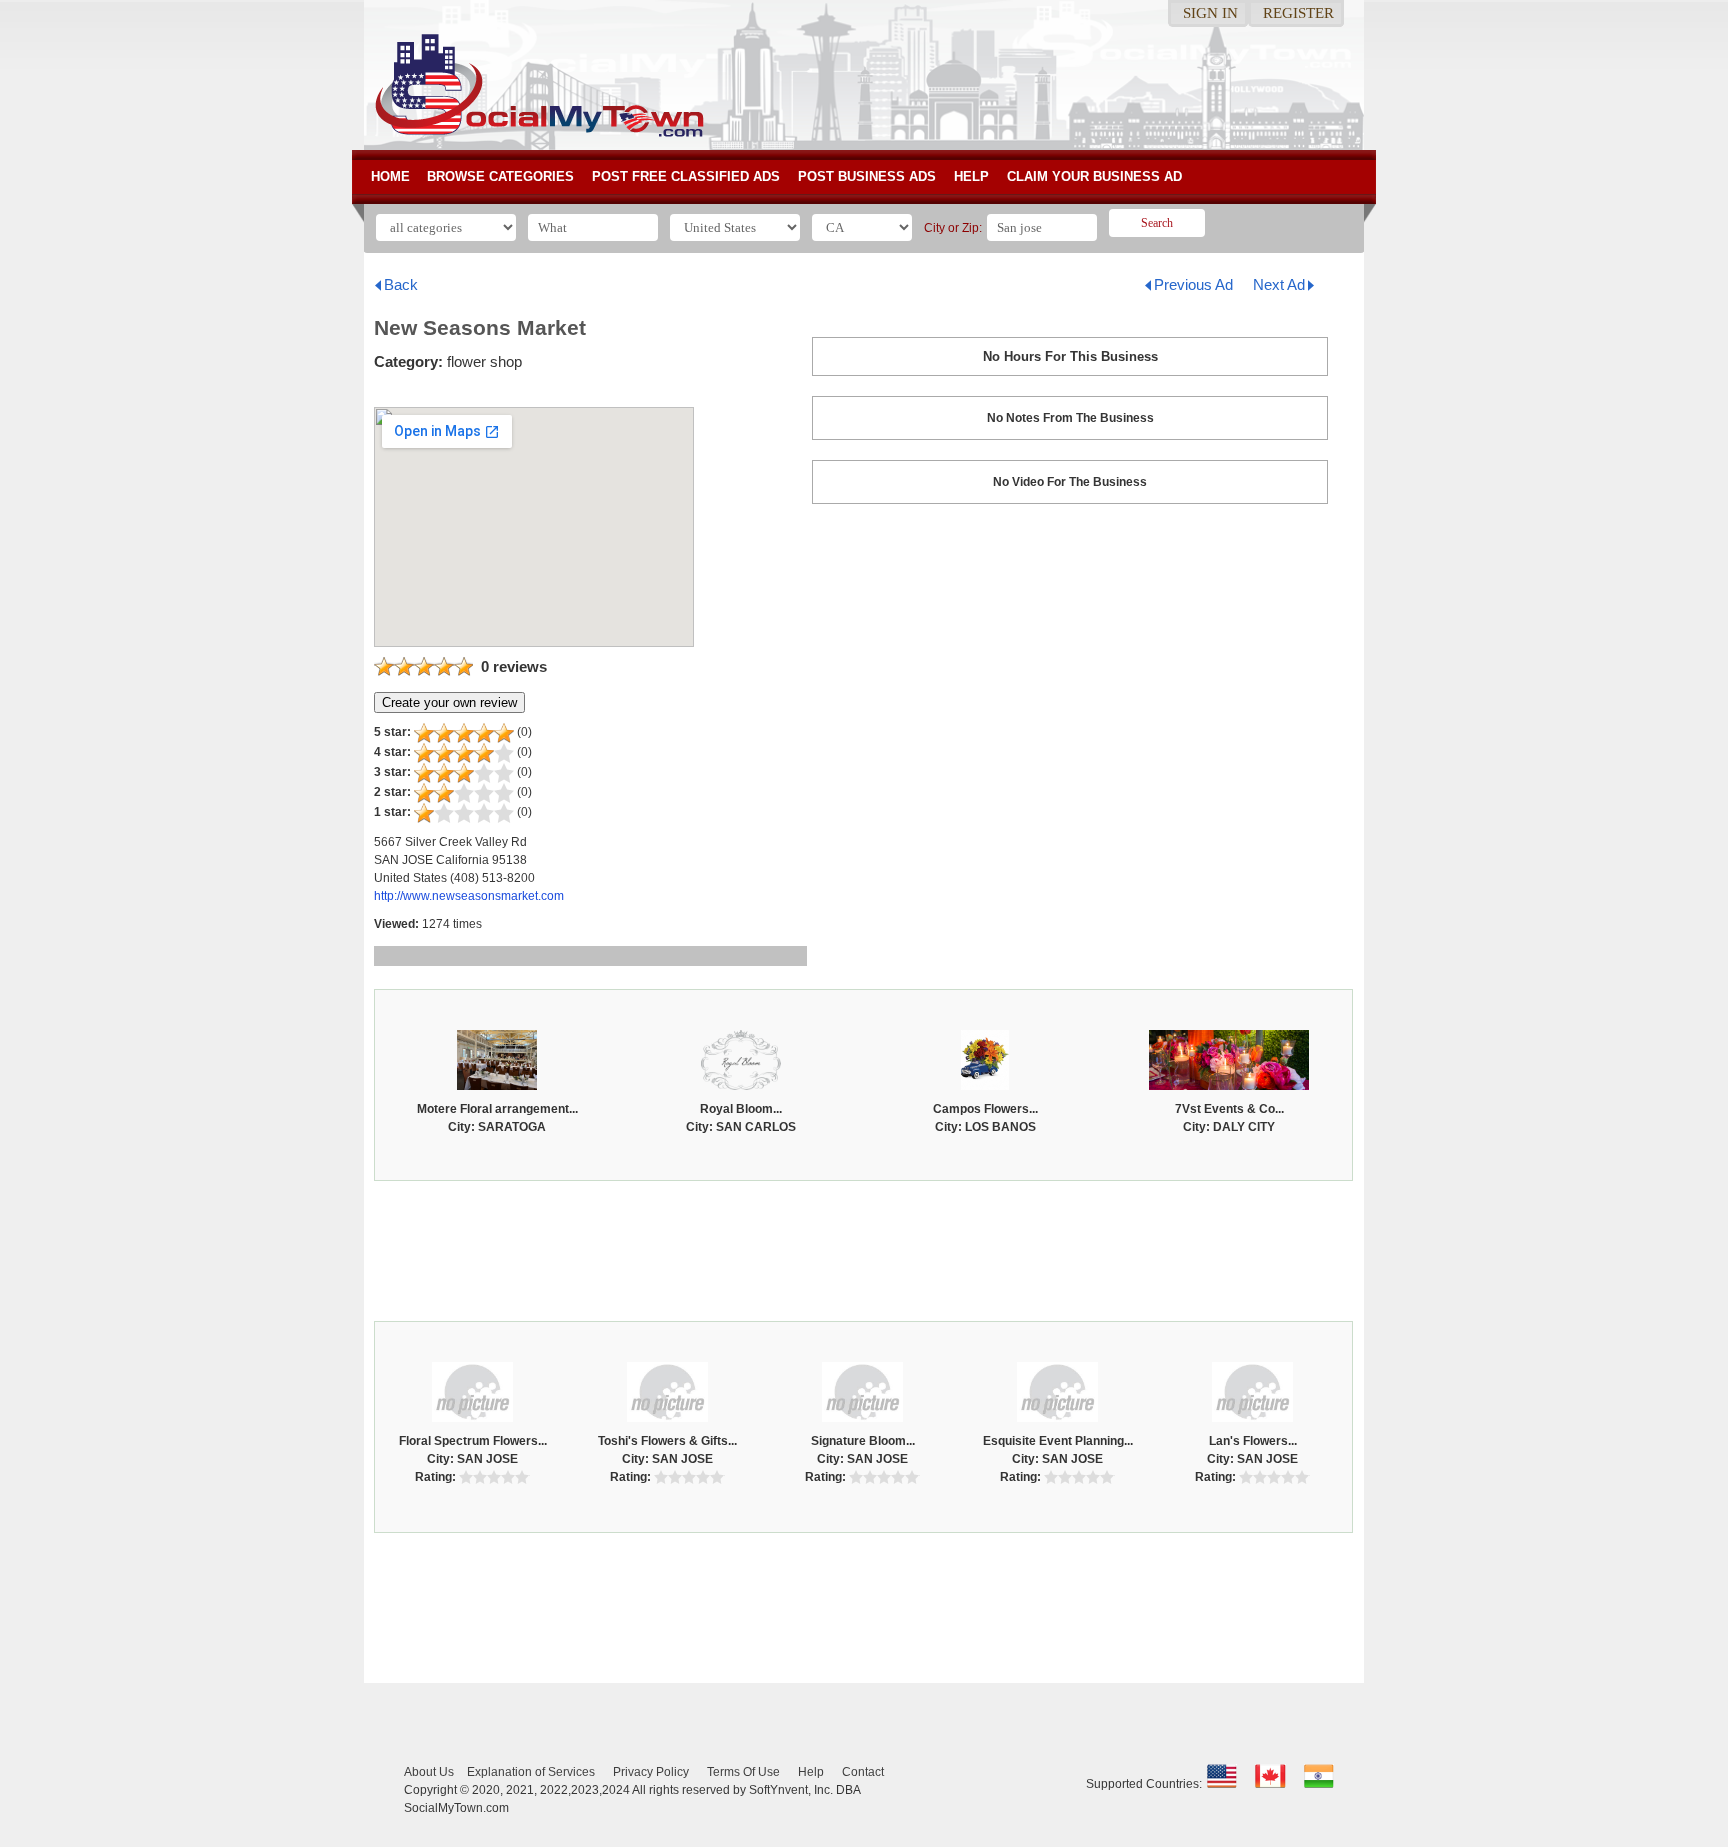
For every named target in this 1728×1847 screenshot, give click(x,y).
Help (971, 176)
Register (1298, 13)
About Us (429, 1772)
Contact (863, 1772)
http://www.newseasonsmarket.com (469, 896)
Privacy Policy (651, 1772)
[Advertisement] (864, 1246)
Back (401, 284)
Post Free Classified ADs (686, 176)
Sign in (1210, 13)
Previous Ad (1193, 284)
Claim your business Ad (1094, 176)
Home (390, 176)
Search (1157, 223)
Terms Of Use (743, 1772)
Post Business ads (867, 176)
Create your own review (449, 702)
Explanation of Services (531, 1772)
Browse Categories (500, 176)
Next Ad (1279, 284)
